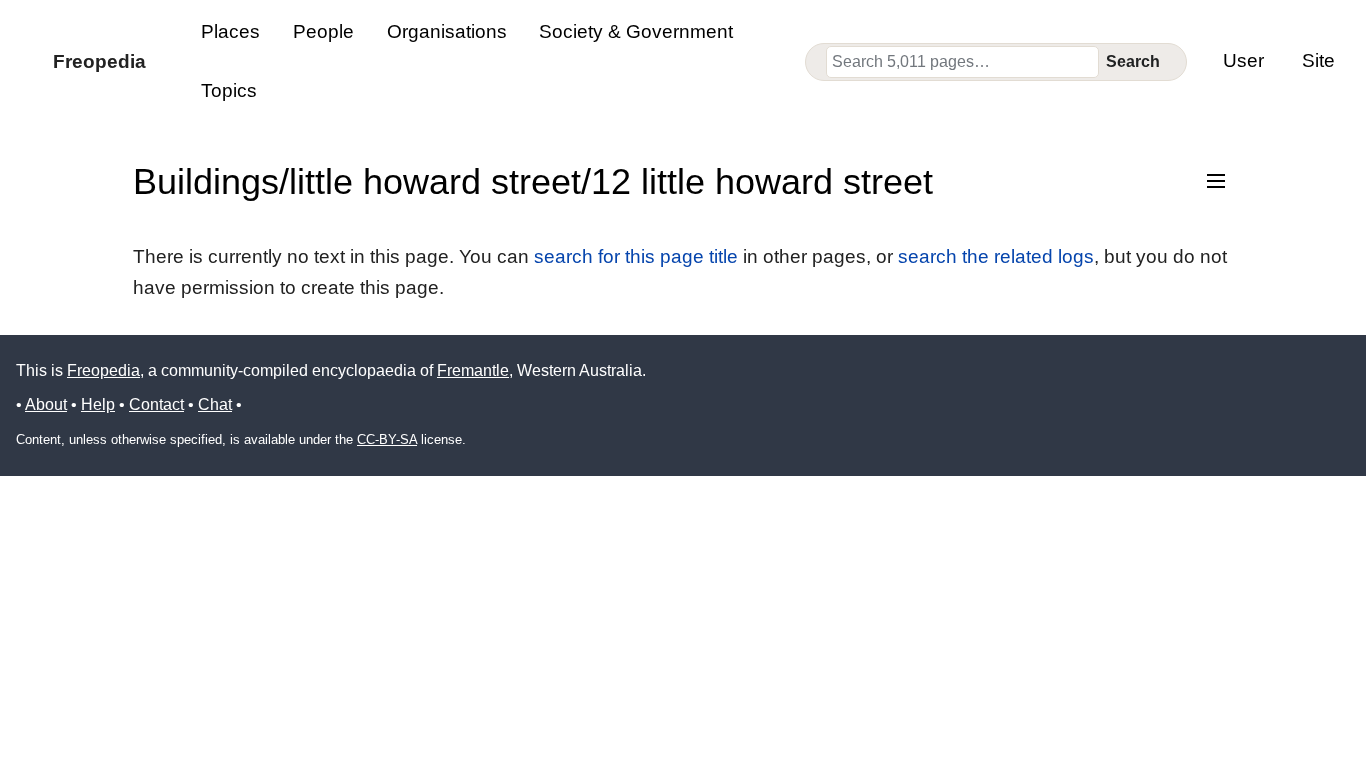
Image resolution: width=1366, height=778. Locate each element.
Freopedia (103, 370)
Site (1318, 60)
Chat (215, 404)
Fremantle (473, 370)
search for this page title (636, 256)
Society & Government (636, 31)
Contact (156, 404)
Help (98, 404)
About (46, 404)
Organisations (447, 31)
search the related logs (996, 256)
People (323, 31)
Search (1133, 61)
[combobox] (962, 62)
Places (230, 31)
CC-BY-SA (387, 439)
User (1243, 60)
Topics (229, 90)
